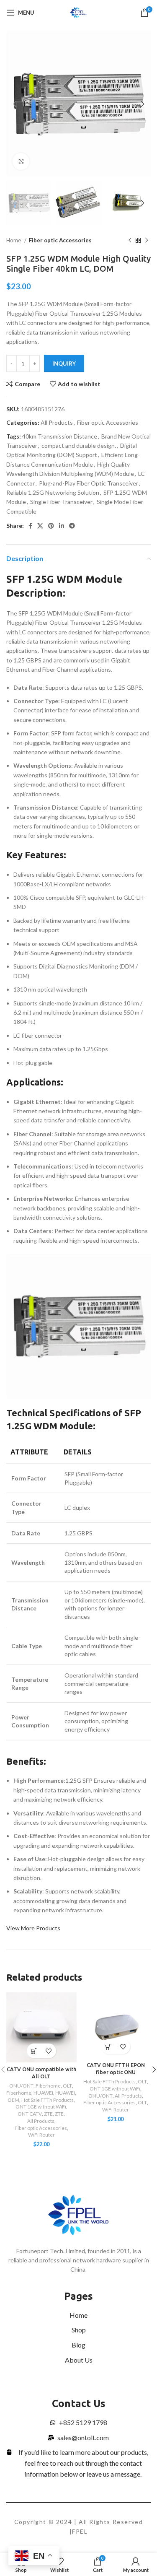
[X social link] (40, 526)
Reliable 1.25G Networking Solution (53, 492)
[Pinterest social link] (51, 526)
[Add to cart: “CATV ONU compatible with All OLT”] (34, 2051)
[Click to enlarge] (21, 161)
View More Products (33, 1928)
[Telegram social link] (72, 526)
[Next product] (147, 241)
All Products (57, 422)
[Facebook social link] (30, 526)
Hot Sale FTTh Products (48, 2100)
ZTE (48, 2114)
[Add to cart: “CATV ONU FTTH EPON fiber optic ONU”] (108, 2047)
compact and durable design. (79, 445)
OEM (13, 2100)
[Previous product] (130, 241)
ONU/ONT (21, 2086)
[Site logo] (78, 12)
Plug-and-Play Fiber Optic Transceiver (89, 483)
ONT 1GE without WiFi (41, 2107)
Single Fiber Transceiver (61, 502)
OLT (67, 2086)
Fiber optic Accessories (60, 240)
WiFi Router (41, 2135)
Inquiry (64, 364)
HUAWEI (43, 2093)
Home (14, 240)
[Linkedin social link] (62, 526)
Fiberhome (48, 2086)
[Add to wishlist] (49, 2051)
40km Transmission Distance (60, 436)
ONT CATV (30, 2114)
